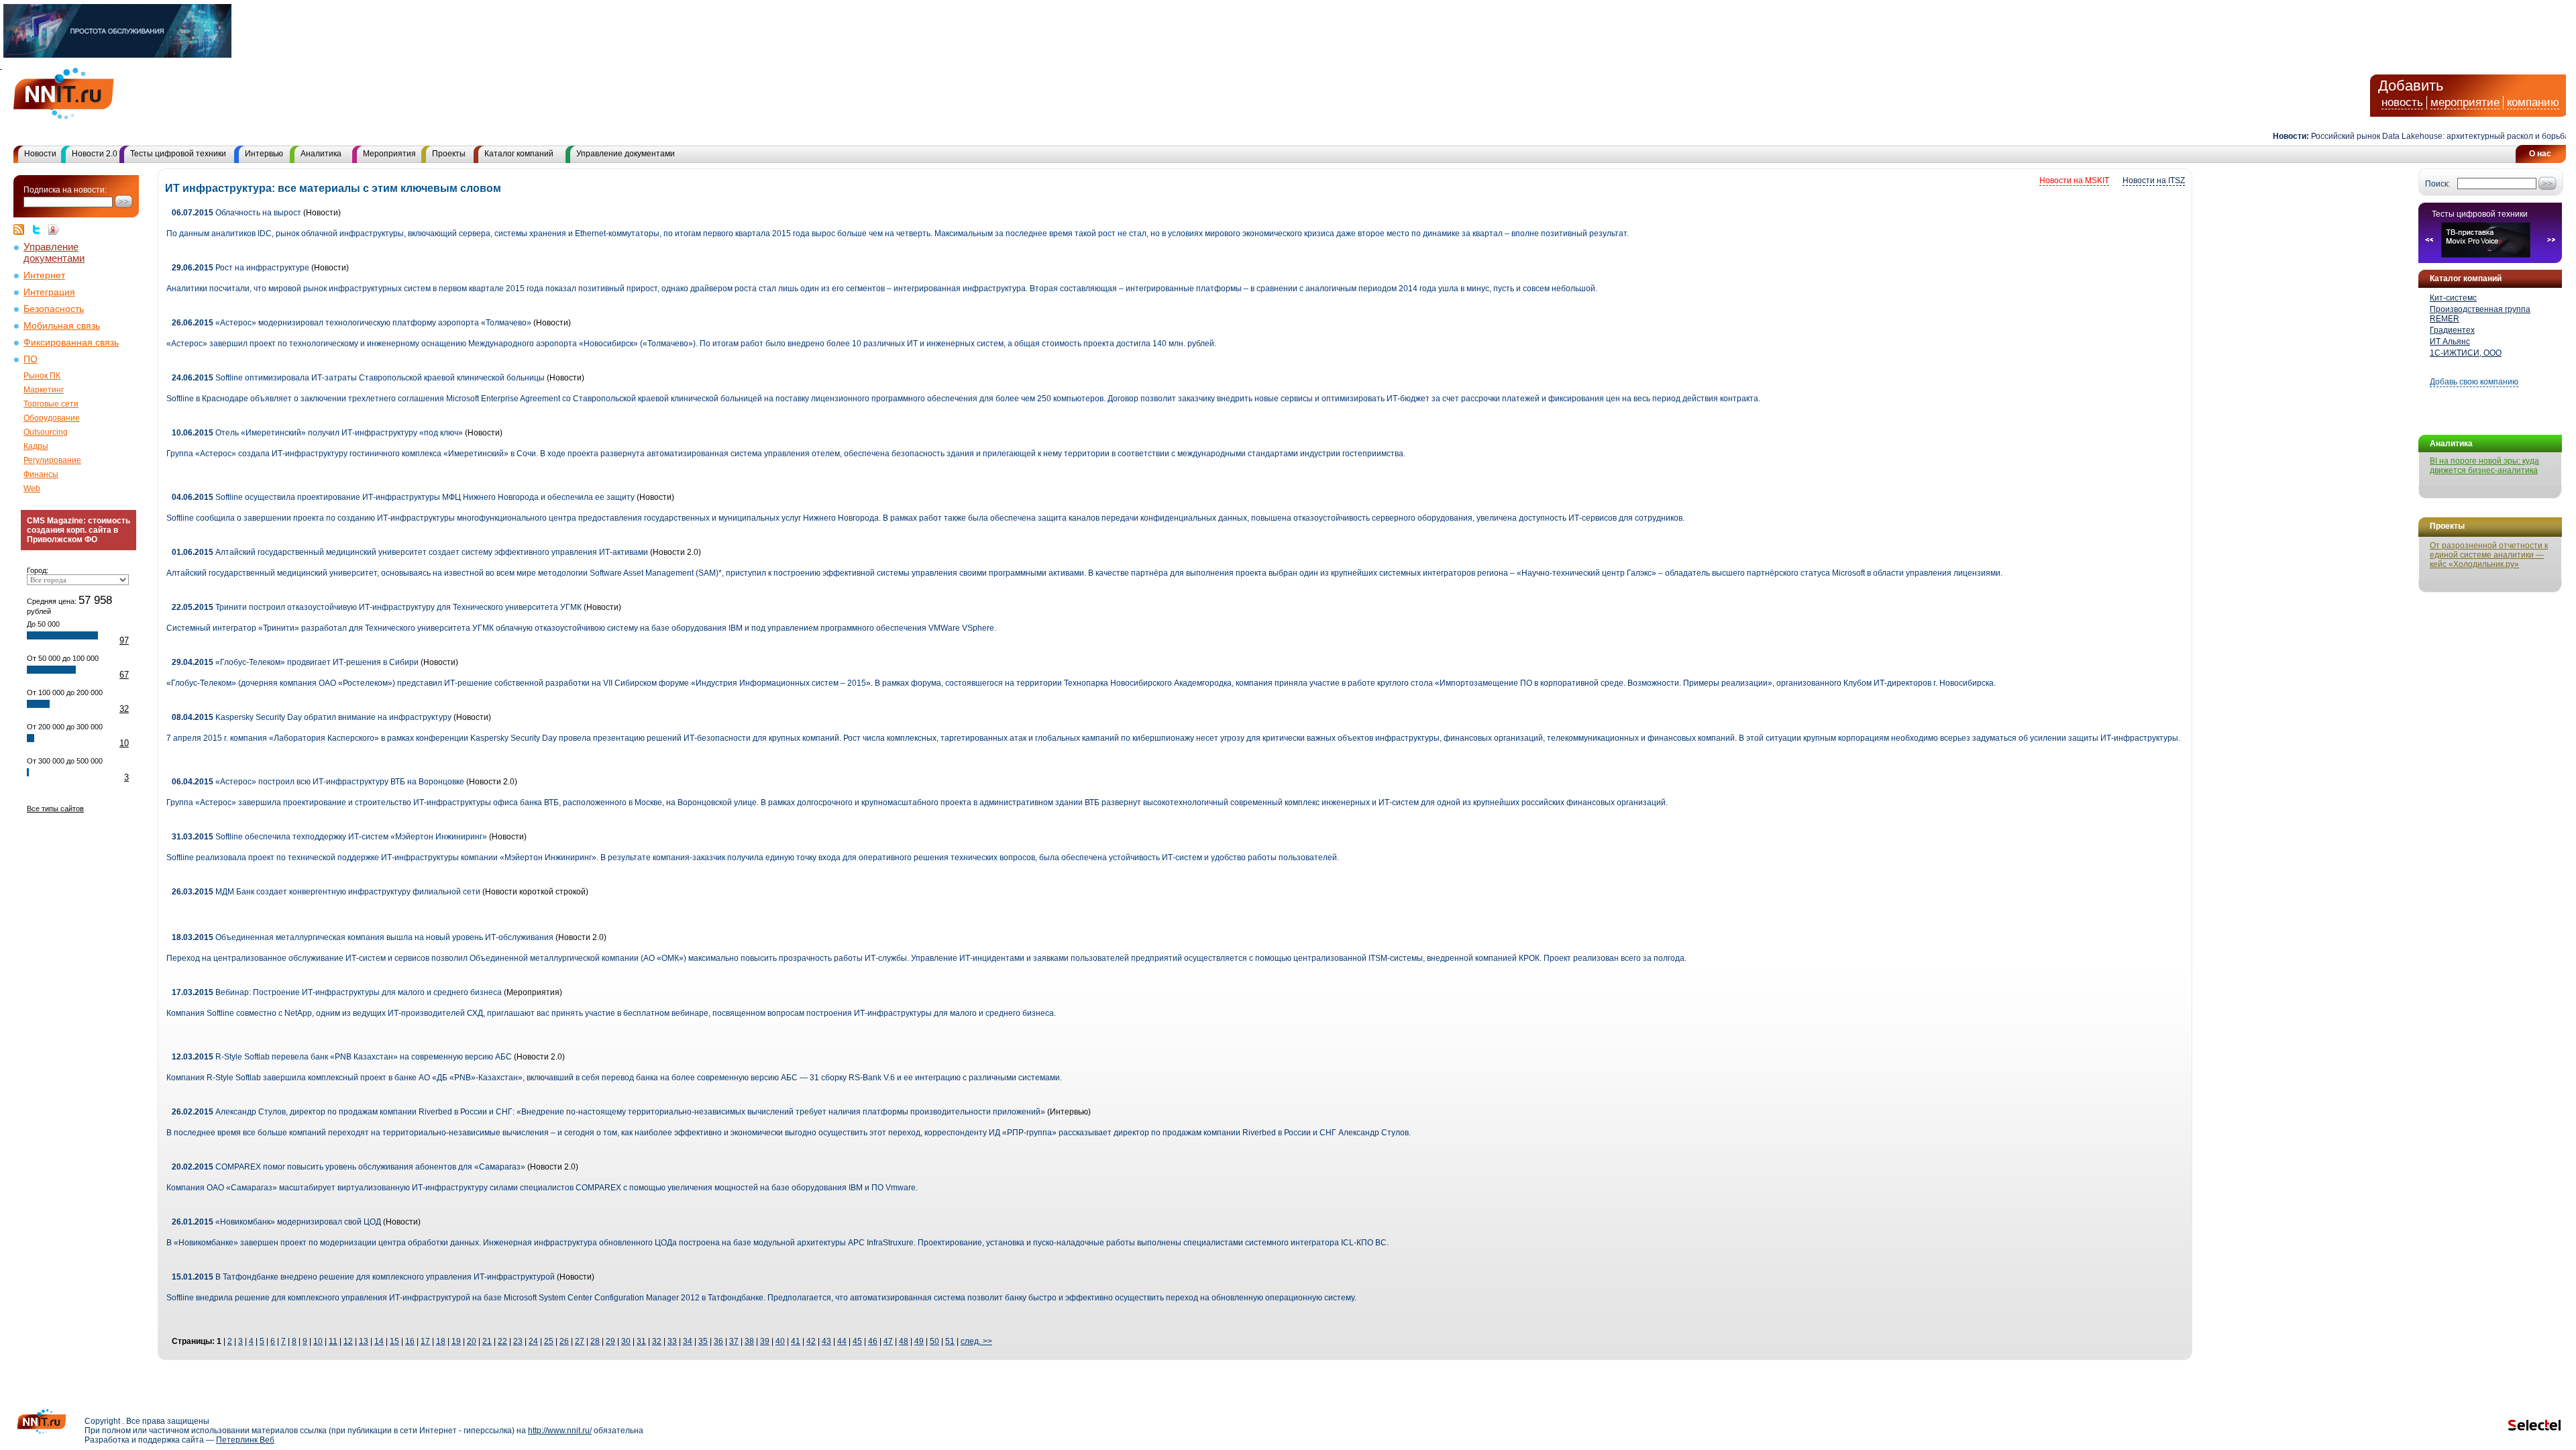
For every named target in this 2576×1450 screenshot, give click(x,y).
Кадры (36, 446)
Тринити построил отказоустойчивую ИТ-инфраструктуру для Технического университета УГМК (377, 607)
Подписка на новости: (65, 190)
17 (425, 1341)
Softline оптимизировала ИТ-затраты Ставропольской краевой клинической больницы (358, 378)
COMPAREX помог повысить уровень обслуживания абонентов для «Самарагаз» (348, 1167)
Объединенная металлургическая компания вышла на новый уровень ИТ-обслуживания (363, 937)
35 (703, 1341)
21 (487, 1341)
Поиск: (2437, 184)
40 (780, 1341)
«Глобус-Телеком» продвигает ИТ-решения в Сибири (295, 662)
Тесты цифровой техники (178, 154)
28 (595, 1341)
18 (441, 1341)
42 (811, 1341)
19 (456, 1341)
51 (950, 1341)
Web (32, 488)
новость (2402, 102)
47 (888, 1341)
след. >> (976, 1341)
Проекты (449, 154)
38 (749, 1341)
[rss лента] (22, 229)
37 (734, 1341)
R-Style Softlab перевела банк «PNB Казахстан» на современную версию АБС (342, 1057)
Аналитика (321, 154)
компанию (2533, 102)
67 (124, 675)
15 (394, 1341)
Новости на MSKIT (2074, 180)
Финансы (41, 474)
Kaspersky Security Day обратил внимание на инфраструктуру (312, 717)
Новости (40, 154)
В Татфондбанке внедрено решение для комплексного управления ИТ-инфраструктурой (363, 1277)
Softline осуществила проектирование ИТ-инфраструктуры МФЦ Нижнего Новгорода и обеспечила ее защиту (403, 497)
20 (472, 1341)
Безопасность (54, 309)
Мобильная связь (62, 326)
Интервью (264, 154)
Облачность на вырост (236, 213)
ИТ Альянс (2450, 342)
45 (857, 1341)
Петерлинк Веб (245, 1440)
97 (124, 640)
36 (718, 1341)
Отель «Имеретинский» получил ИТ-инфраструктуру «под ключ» (317, 433)
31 (641, 1341)
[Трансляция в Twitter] (40, 229)
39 (765, 1341)
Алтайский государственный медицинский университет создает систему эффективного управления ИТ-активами (410, 552)
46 (873, 1341)
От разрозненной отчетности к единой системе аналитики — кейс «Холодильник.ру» (2489, 555)
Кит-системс (2453, 298)
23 (518, 1341)
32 (124, 709)
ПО (31, 359)
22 (502, 1341)
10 (124, 743)
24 (533, 1341)
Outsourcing (46, 432)
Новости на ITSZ (2154, 180)
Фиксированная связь (71, 343)
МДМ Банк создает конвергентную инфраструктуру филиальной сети (326, 892)
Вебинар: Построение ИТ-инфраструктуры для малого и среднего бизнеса (337, 992)
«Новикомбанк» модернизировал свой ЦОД (276, 1222)
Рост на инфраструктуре (240, 268)
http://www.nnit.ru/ (560, 1431)
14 (379, 1341)
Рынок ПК (42, 376)
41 (796, 1341)
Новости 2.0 (95, 154)
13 (364, 1341)
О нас (2540, 154)
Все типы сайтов (55, 809)
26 (564, 1341)
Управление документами (626, 154)
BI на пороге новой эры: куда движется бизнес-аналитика (2484, 466)
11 (333, 1341)
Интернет (44, 275)
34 (688, 1341)
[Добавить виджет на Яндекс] (54, 229)
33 (672, 1341)
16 (410, 1341)
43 (826, 1341)
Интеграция (49, 292)
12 (348, 1341)
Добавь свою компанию (2474, 382)
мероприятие (2465, 102)
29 (610, 1341)
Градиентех (2452, 330)
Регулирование (52, 460)
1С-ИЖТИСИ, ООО (2466, 353)
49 (919, 1341)
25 (549, 1341)
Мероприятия (389, 154)
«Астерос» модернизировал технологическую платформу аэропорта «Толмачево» (352, 323)
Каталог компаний (519, 154)
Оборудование (52, 418)
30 (626, 1341)
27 (580, 1341)
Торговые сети (51, 404)
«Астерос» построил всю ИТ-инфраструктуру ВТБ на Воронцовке (318, 782)
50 (934, 1341)
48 (904, 1341)
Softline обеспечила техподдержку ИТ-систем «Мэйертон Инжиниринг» (329, 837)
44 (842, 1341)
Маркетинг (44, 390)
